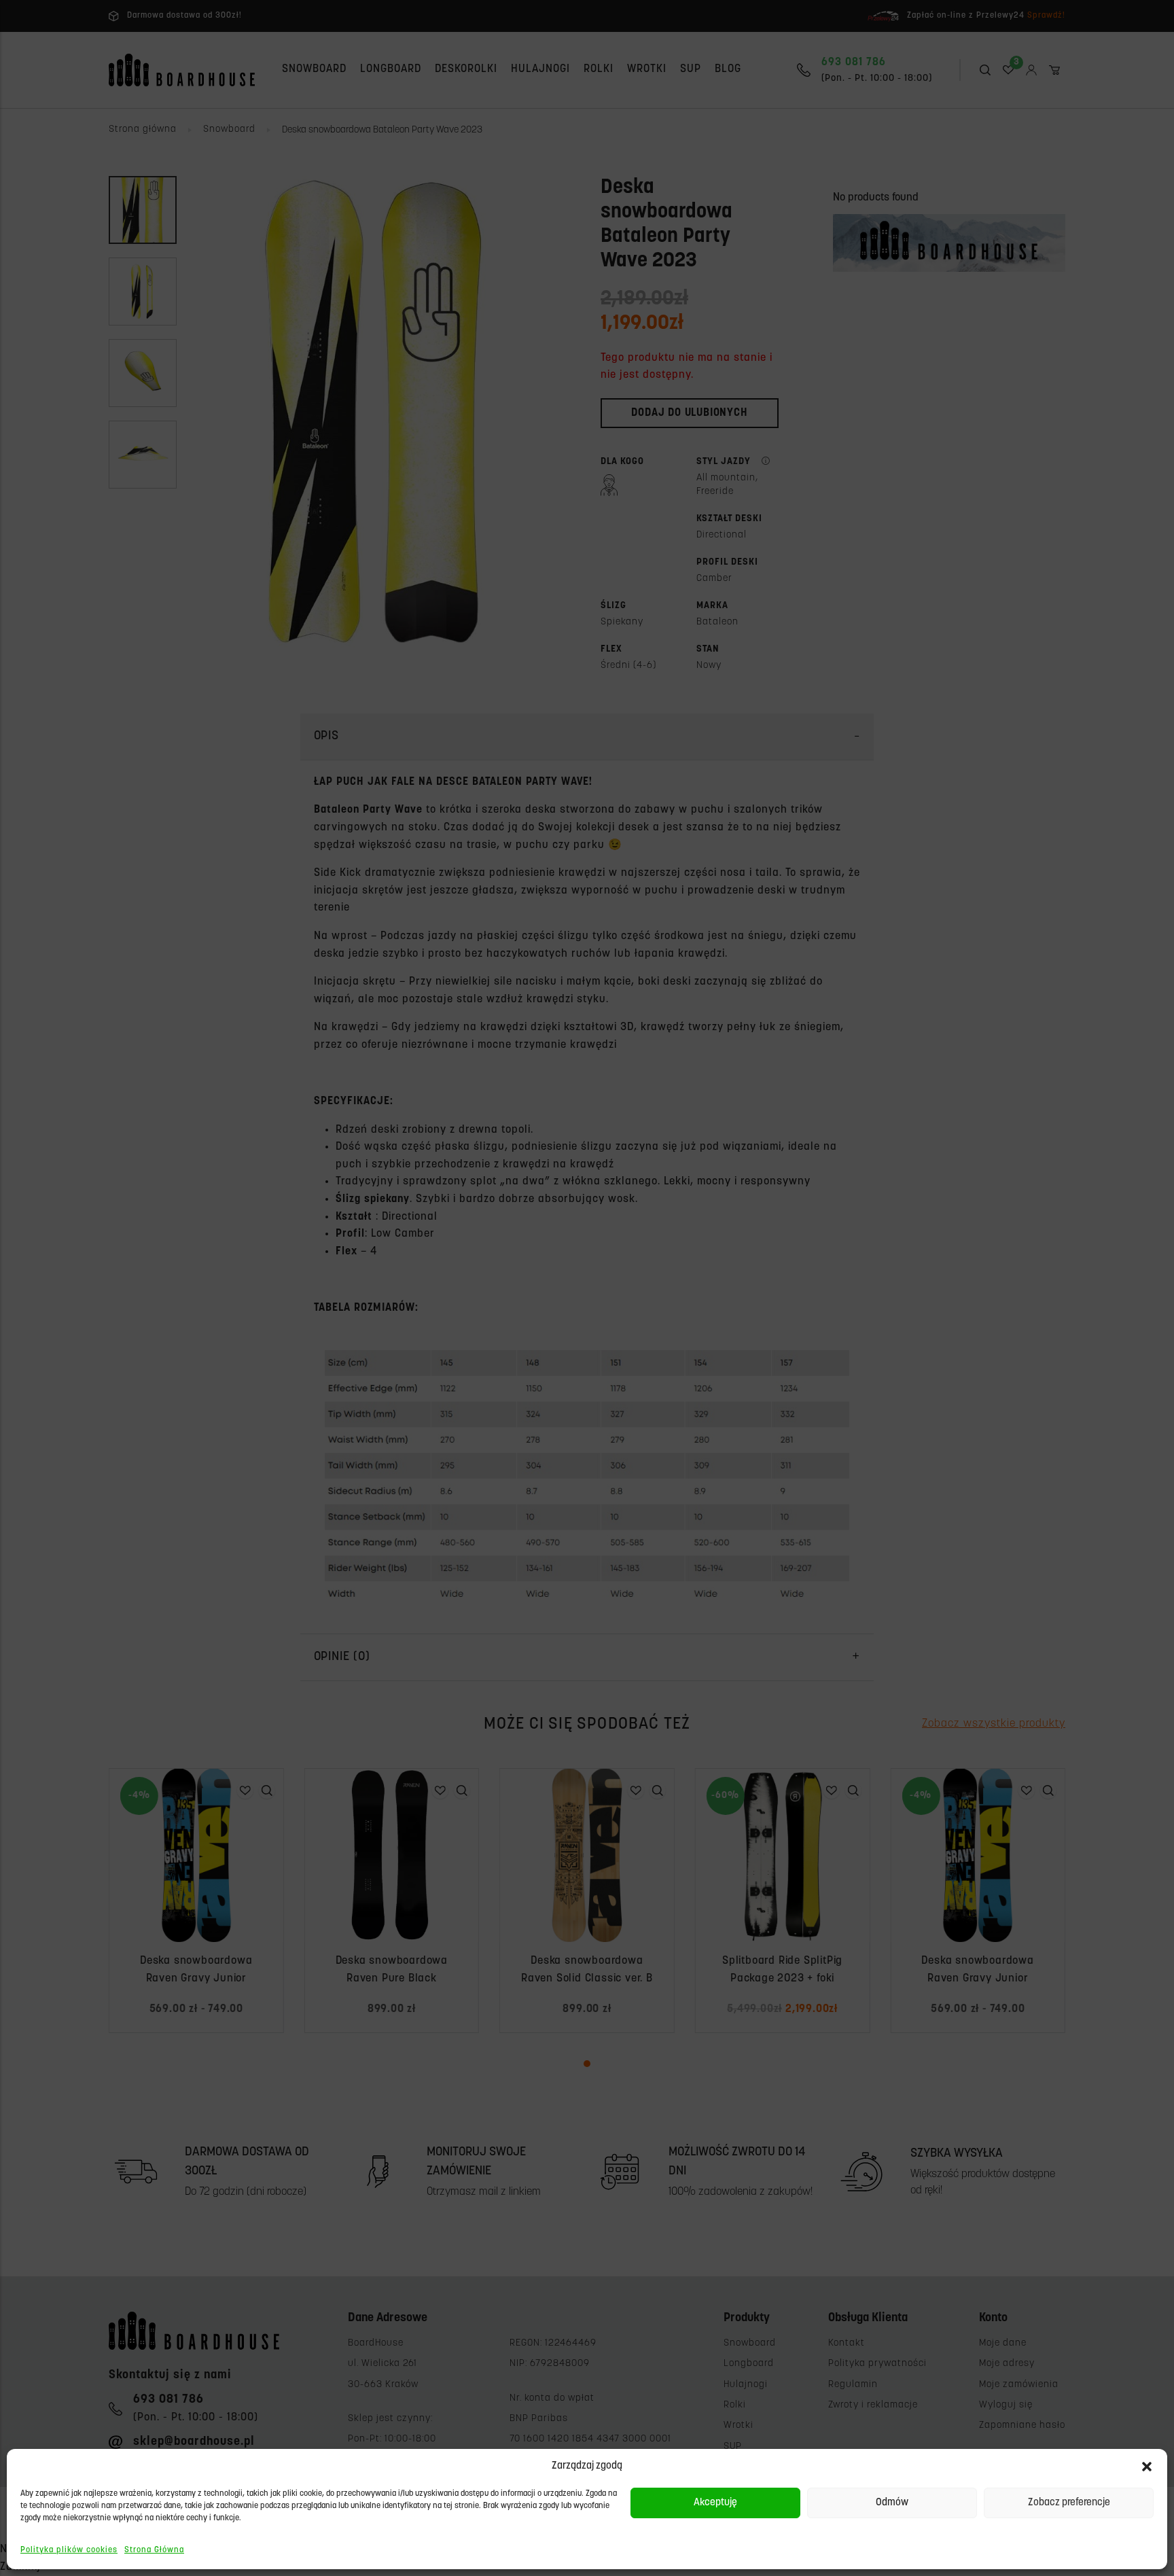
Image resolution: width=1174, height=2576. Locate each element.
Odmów (892, 2503)
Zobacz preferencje (1069, 2503)
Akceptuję (715, 2503)
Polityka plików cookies (69, 2550)
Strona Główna (154, 2550)
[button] (1147, 2467)
